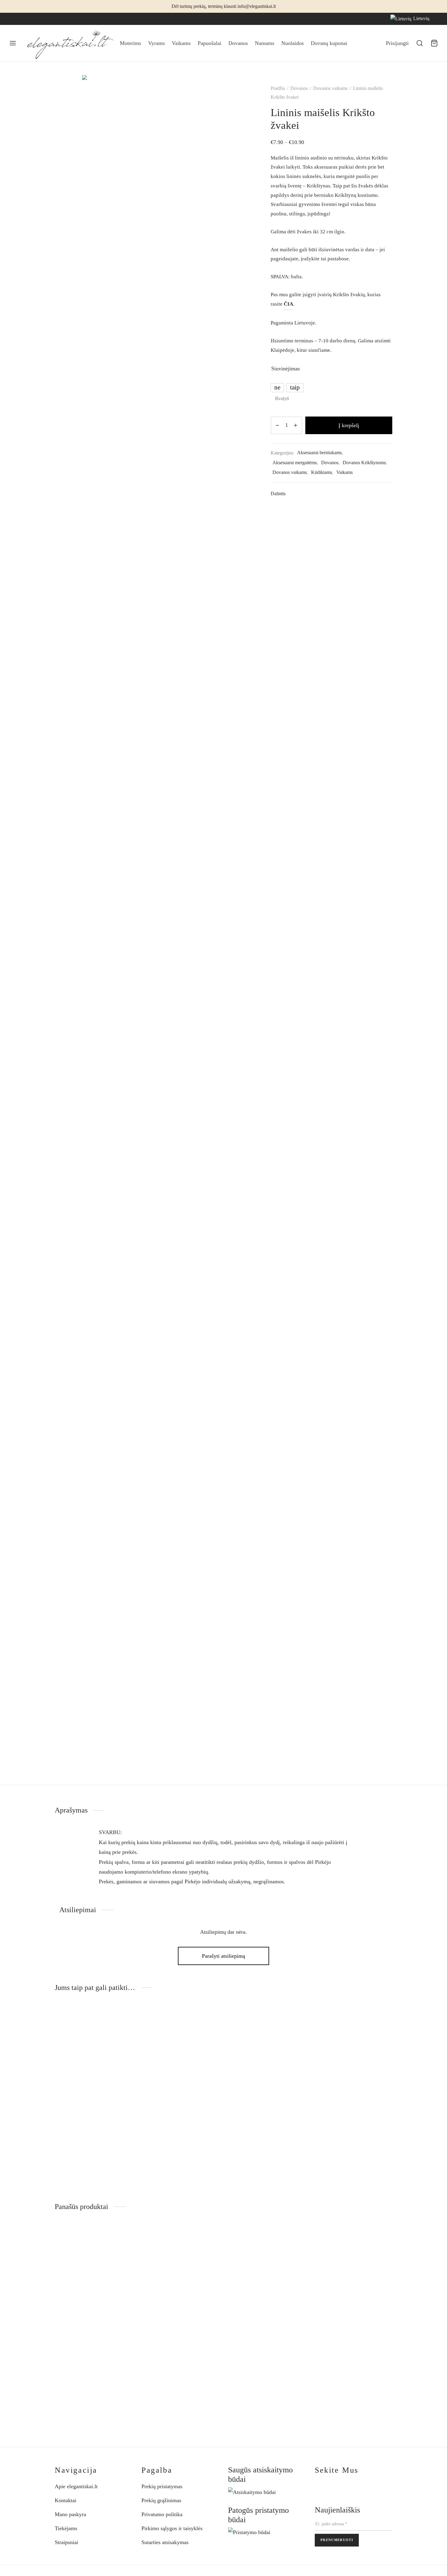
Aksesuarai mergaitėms (295, 463)
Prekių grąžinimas (161, 2500)
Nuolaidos (293, 43)
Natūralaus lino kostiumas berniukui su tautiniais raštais (352, 2366)
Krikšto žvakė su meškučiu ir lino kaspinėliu (168, 2147)
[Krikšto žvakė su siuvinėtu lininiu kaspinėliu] (267, 2067)
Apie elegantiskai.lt (76, 2486)
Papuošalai (210, 43)
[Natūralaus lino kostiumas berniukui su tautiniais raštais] (353, 2286)
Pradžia (278, 88)
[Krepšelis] (434, 43)
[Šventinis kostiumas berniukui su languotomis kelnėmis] (180, 2286)
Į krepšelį (349, 425)
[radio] (277, 388)
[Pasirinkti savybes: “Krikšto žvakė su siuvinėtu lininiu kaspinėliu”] (296, 2021)
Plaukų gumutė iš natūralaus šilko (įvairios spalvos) (256, 2366)
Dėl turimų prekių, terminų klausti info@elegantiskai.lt (224, 6)
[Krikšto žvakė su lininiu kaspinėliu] (353, 2067)
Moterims (130, 43)
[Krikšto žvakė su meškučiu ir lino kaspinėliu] (180, 2067)
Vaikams (181, 43)
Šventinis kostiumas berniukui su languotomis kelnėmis (176, 2366)
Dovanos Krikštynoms (364, 463)
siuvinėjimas (286, 369)
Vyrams (156, 43)
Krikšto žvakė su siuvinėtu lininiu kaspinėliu (255, 2147)
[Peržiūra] (123, 2035)
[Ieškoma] (420, 43)
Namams (265, 43)
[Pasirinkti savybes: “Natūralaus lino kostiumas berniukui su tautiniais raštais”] (383, 2240)
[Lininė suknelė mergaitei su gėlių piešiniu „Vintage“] (94, 2286)
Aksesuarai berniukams (319, 453)
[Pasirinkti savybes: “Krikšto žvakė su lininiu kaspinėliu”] (383, 2021)
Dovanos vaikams (330, 88)
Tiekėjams (66, 2528)
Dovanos (238, 43)
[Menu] (13, 43)
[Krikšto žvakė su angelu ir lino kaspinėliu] (94, 2067)
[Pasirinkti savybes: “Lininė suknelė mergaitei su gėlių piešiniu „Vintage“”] (123, 2240)
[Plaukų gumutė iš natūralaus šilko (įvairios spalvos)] (267, 2286)
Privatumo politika (162, 2514)
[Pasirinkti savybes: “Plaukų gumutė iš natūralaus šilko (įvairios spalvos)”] (296, 2240)
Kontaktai (66, 2500)
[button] (123, 2021)
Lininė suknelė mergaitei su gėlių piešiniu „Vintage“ (84, 2366)
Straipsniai (66, 2542)
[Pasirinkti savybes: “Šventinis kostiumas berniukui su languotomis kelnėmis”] (210, 2240)
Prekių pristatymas (162, 2486)
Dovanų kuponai (329, 43)
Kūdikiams (322, 472)
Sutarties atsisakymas (165, 2542)
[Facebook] (14, 19)
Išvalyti (282, 399)
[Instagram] (26, 19)
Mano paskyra (70, 2514)
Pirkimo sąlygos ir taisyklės (172, 2528)
